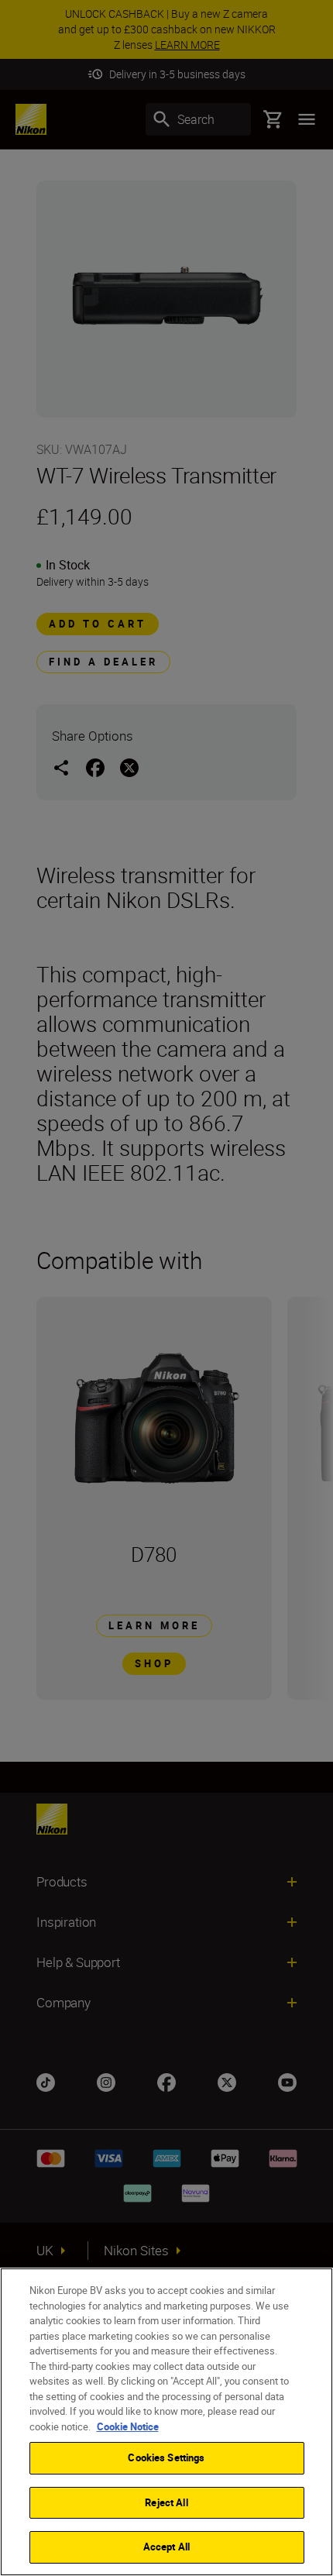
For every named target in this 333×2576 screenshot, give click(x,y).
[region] (166, 2422)
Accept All (166, 2547)
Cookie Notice (128, 2426)
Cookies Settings (166, 2457)
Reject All (166, 2502)
